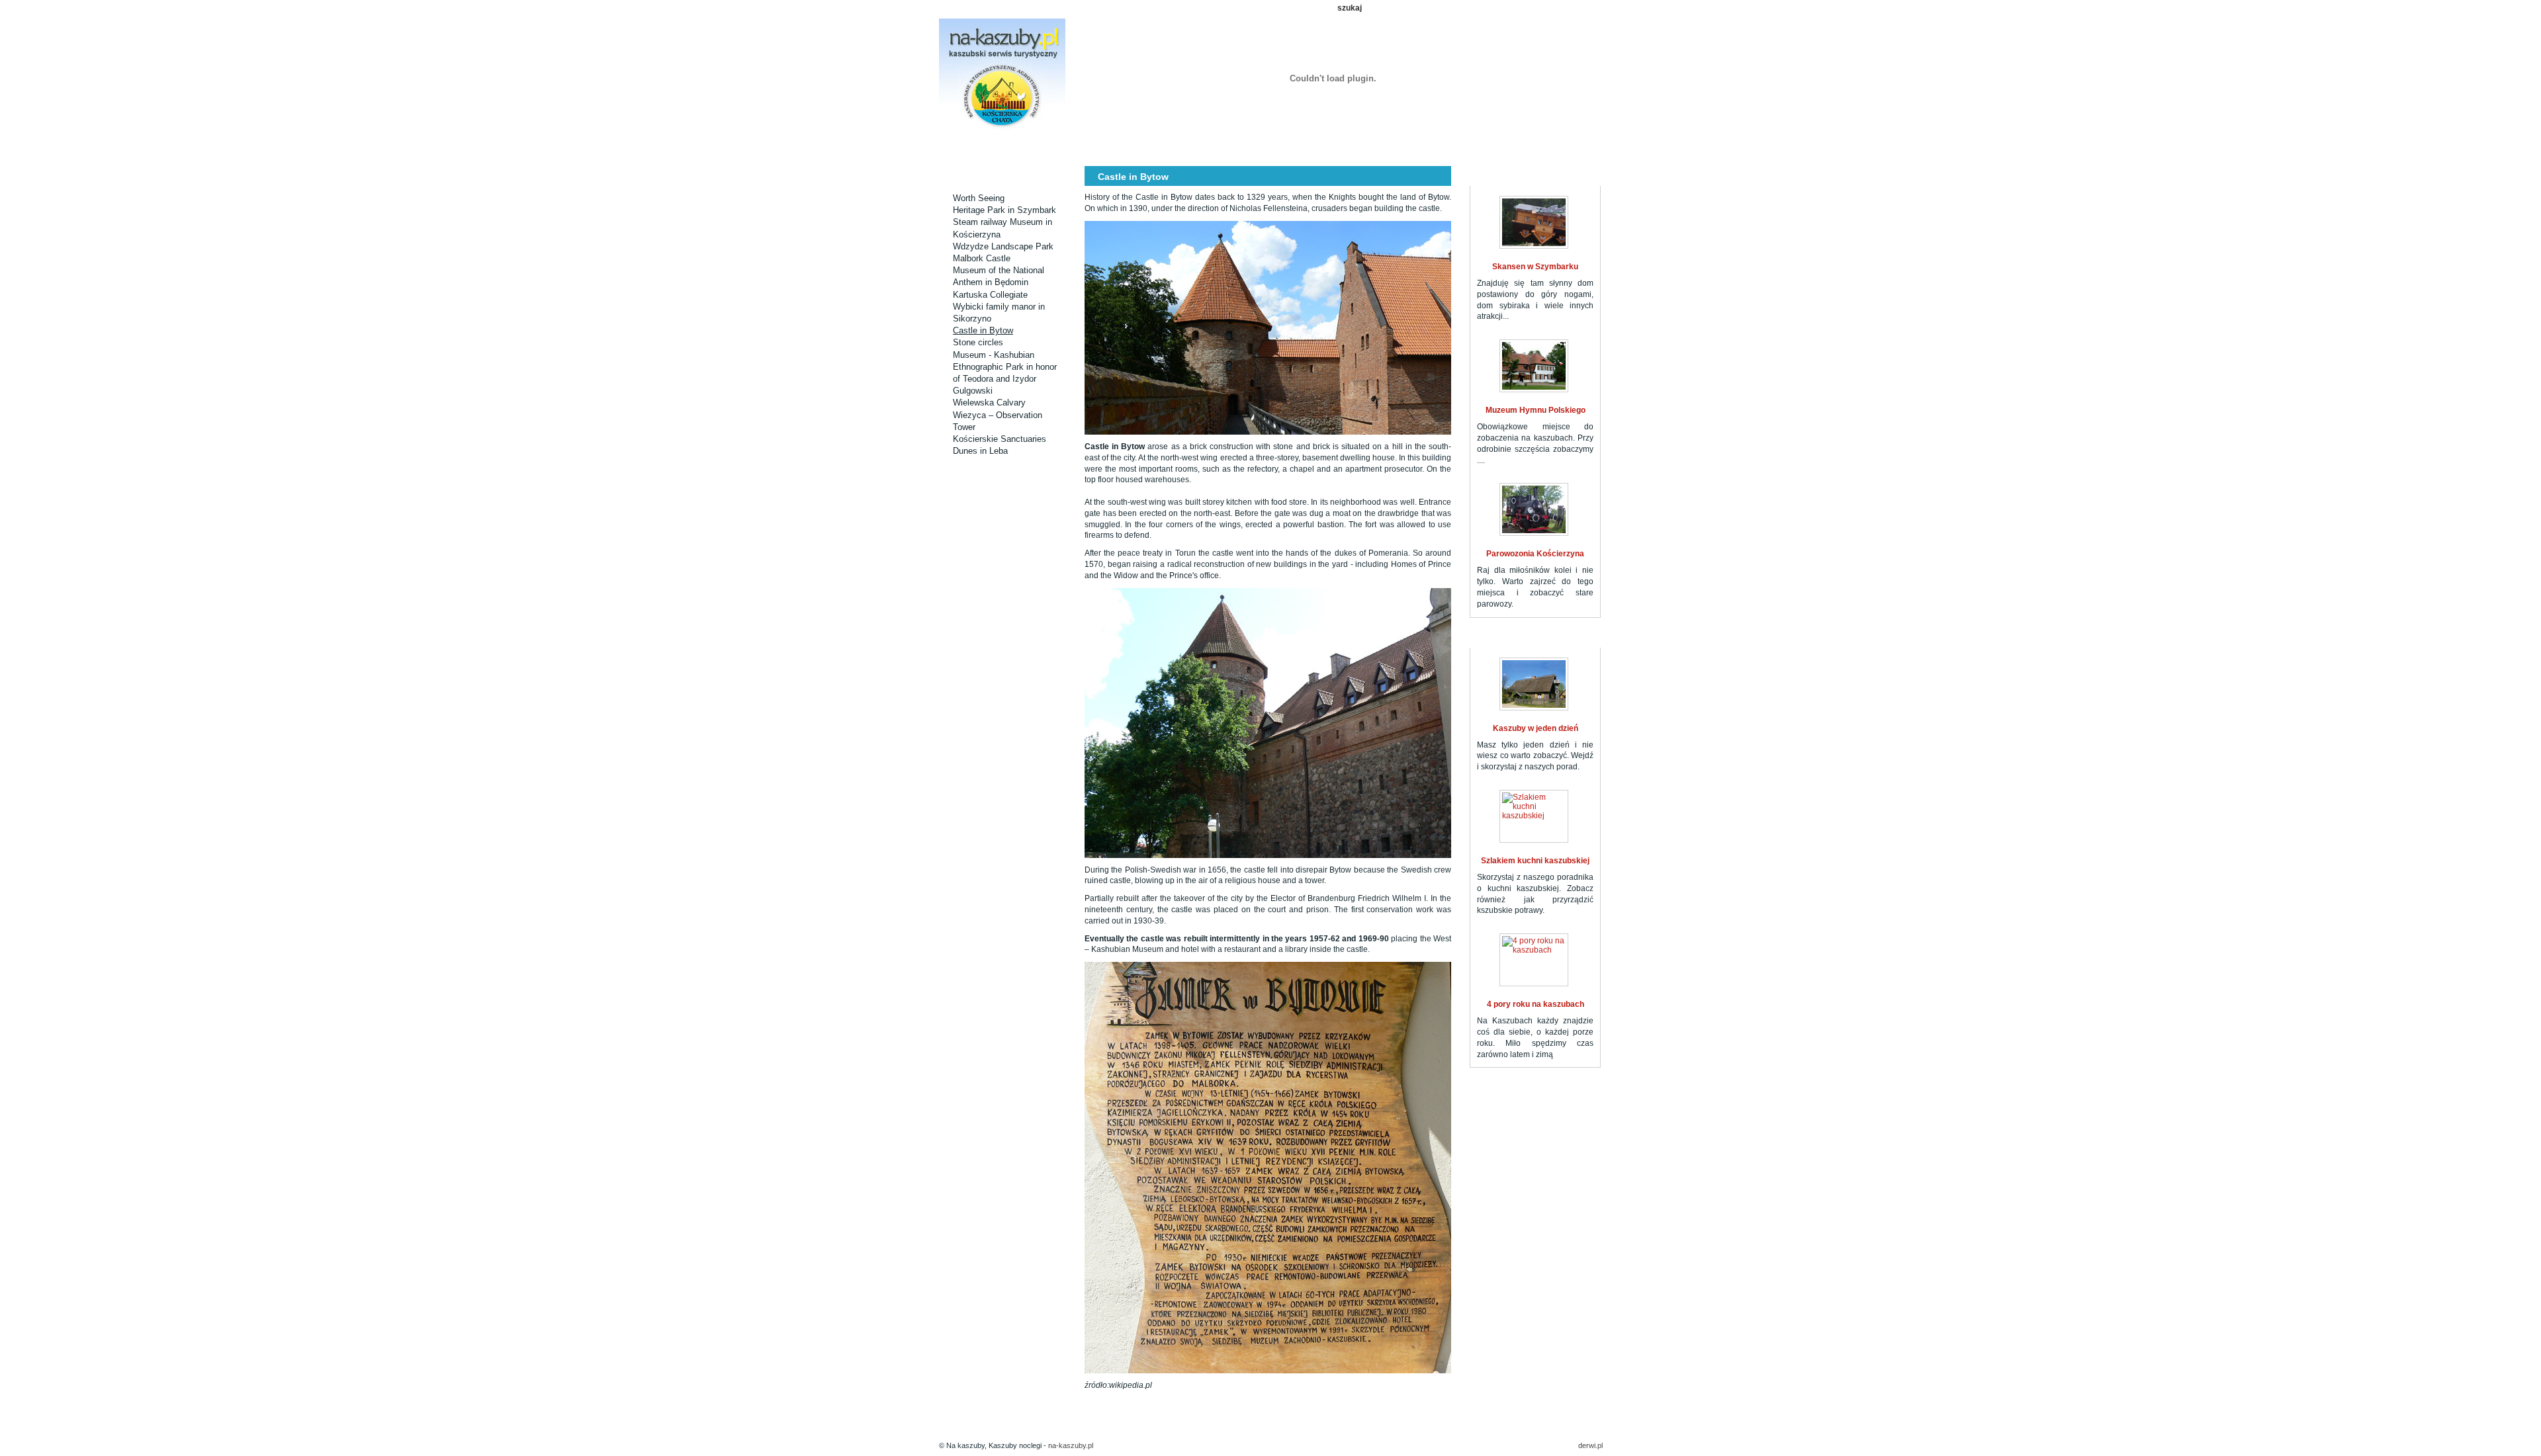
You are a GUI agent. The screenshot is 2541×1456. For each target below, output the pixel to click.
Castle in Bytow (983, 330)
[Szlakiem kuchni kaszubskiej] (1534, 816)
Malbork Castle (982, 258)
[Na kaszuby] (1002, 75)
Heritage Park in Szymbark (1004, 210)
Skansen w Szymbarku (1535, 267)
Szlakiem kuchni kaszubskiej (1535, 861)
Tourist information (1387, 147)
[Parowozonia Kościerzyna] (1534, 509)
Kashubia (1224, 147)
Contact (1468, 147)
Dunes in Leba (980, 451)
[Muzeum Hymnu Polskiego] (1534, 366)
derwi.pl (1590, 1445)
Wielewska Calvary (989, 403)
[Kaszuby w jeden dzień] (1534, 684)
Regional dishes (1305, 147)
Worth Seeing (979, 198)
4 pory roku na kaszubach (1536, 1004)
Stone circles (978, 342)
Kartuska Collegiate (990, 295)
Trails (1142, 147)
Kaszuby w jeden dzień (1536, 728)
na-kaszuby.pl (1071, 1445)
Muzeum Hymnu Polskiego (1536, 410)
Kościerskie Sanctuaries (1000, 439)
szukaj (1350, 8)
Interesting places (1061, 147)
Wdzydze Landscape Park (1003, 246)
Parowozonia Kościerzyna (1535, 554)
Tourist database (980, 147)
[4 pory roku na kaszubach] (1534, 960)
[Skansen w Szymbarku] (1534, 222)
